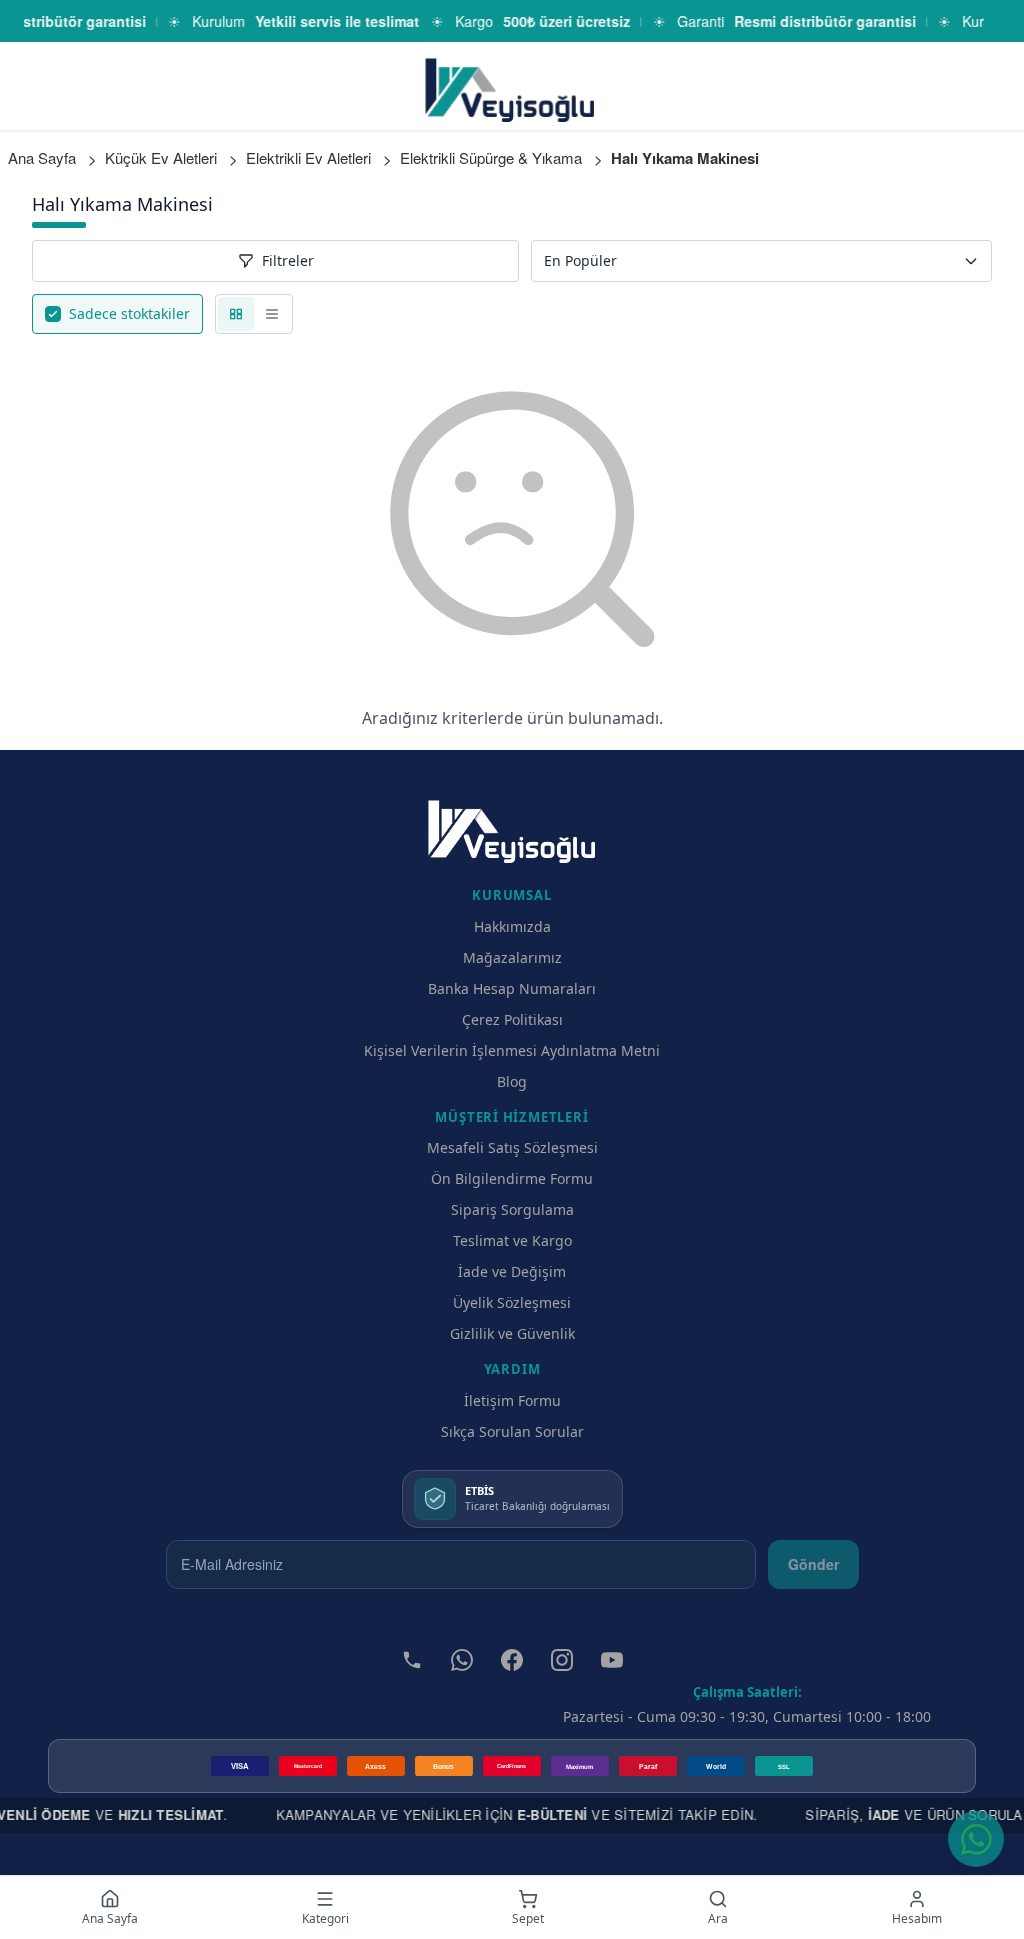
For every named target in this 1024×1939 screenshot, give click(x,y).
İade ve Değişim (512, 1271)
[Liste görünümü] (272, 314)
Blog (512, 1081)
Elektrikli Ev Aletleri (308, 157)
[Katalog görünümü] (236, 314)
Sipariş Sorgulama (512, 1209)
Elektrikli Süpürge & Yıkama (491, 157)
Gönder (813, 1564)
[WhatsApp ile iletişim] (976, 1839)
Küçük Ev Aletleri (161, 157)
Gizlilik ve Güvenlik (512, 1333)
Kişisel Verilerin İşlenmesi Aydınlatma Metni (512, 1050)
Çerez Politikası (512, 1019)
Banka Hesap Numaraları (512, 988)
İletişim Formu (512, 1400)
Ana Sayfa (42, 157)
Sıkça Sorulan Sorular (512, 1431)
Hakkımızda (512, 926)
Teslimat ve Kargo (512, 1240)
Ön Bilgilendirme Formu (512, 1178)
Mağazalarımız (512, 957)
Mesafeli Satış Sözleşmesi (512, 1147)
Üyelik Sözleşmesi (512, 1302)
